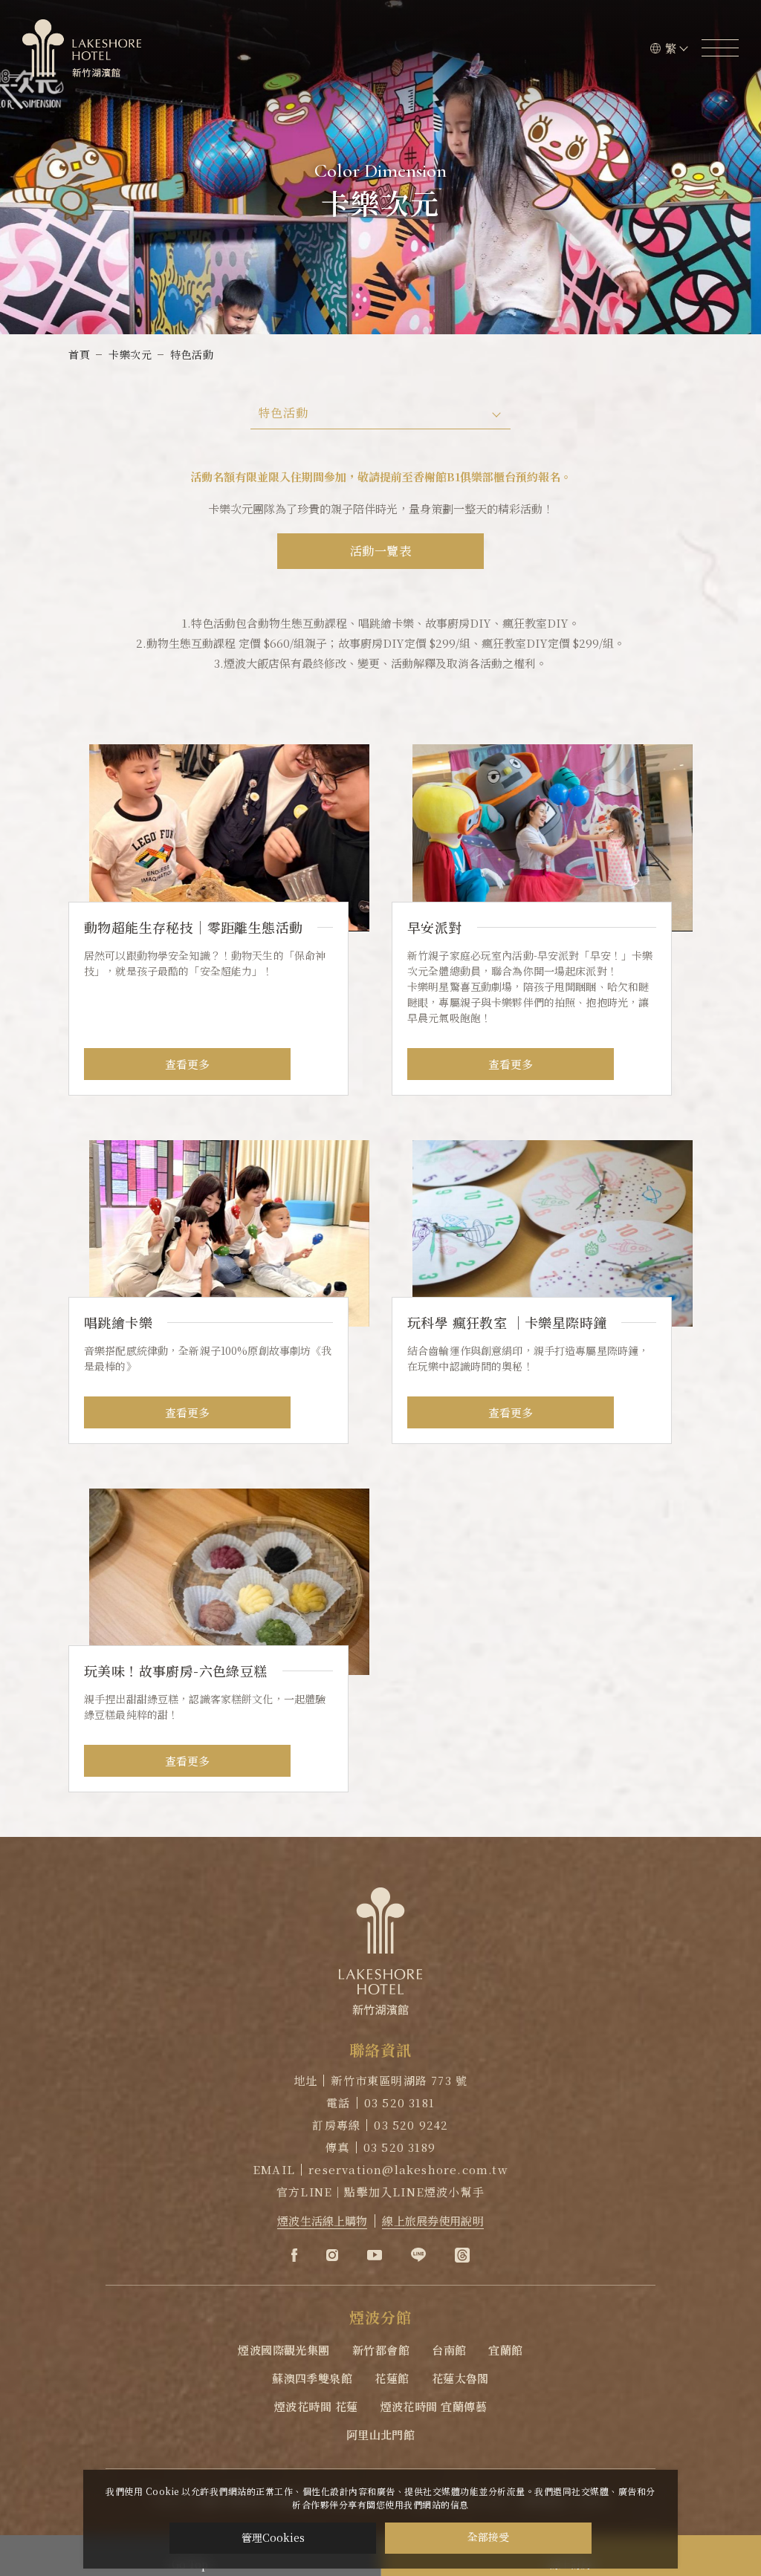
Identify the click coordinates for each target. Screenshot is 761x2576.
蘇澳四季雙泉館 (312, 2378)
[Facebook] (294, 2255)
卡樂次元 (130, 354)
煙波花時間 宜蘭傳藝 (434, 2406)
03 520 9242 (411, 2125)
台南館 (449, 2350)
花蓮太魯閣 (460, 2378)
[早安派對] (542, 920)
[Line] (418, 2255)
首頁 (79, 354)
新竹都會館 (381, 2350)
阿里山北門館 (381, 2434)
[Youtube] (375, 2255)
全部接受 (488, 2538)
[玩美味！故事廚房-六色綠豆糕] (219, 1640)
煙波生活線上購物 (322, 2221)
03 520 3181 (399, 2102)
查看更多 (187, 1064)
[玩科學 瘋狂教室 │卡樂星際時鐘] (542, 1292)
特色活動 (192, 354)
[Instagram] (332, 2255)
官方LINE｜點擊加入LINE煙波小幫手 (380, 2192)
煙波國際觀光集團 (284, 2350)
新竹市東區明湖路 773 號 (399, 2080)
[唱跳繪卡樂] (219, 1292)
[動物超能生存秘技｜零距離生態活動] (219, 920)
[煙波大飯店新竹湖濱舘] (82, 48)
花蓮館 (392, 2378)
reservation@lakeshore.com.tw (408, 2169)
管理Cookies (273, 2537)
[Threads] (462, 2255)
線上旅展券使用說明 (433, 2221)
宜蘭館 (505, 2350)
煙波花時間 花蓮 (316, 2406)
